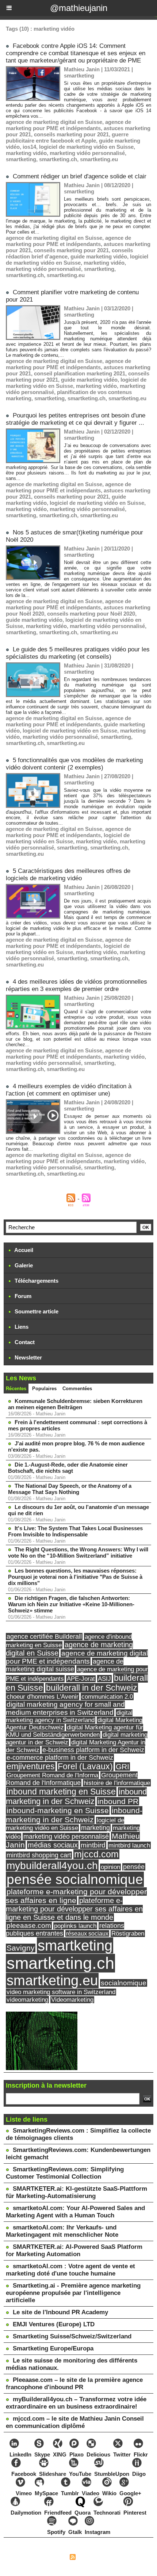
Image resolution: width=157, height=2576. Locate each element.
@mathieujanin (79, 8)
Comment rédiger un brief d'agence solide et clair (80, 176)
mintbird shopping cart (39, 1855)
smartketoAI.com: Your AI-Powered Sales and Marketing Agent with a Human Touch (75, 2212)
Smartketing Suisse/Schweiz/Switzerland (72, 2336)
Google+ (130, 2493)
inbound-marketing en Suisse (58, 1811)
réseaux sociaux (87, 1933)
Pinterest (135, 2513)
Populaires (44, 1389)
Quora (83, 2513)
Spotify (56, 2532)
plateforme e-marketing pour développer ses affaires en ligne (76, 1896)
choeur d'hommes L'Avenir (43, 1696)
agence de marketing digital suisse (65, 1665)
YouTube (80, 2474)
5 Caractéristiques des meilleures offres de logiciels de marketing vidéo (68, 875)
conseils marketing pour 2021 (71, 134)
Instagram (97, 2532)
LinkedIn (20, 2454)
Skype (42, 2454)
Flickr (141, 2454)
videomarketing (27, 2000)
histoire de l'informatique (117, 1783)
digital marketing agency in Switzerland (69, 1716)
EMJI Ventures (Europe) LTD (54, 2324)
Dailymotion (26, 2513)
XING (60, 2454)
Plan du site (52, 2558)
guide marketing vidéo (99, 256)
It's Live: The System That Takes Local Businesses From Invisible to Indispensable (75, 1531)
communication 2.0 (107, 1696)
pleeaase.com (29, 1926)
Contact (24, 1342)
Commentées (77, 1389)
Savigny (21, 1948)
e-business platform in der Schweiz (93, 1750)
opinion (110, 1867)
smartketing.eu (99, 159)
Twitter (122, 2454)
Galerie (23, 1265)
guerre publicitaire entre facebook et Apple (67, 137)
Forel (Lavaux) (85, 1766)
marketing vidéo (26, 153)
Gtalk (75, 2532)
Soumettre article (36, 1311)
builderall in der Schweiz (92, 1688)
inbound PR (118, 1801)
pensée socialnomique (75, 1879)
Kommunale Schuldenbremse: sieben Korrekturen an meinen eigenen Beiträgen (75, 1404)
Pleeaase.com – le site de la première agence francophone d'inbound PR (74, 2384)
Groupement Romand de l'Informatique (72, 1779)
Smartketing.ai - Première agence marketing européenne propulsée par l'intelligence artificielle (73, 2293)
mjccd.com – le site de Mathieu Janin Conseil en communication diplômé (75, 2422)
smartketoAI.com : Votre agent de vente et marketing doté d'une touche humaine (70, 2270)
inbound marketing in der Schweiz (76, 1796)
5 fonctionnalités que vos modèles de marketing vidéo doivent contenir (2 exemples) (74, 764)
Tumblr (70, 2493)
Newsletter (28, 1357)
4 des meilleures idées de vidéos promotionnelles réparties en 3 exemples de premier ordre (76, 985)
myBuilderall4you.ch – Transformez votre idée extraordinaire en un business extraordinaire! (76, 2403)
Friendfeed (58, 2513)
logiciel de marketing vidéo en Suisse (86, 147)
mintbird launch (129, 1845)
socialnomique (124, 1983)
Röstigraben (128, 1934)
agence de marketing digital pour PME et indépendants (77, 1657)
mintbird (93, 1845)
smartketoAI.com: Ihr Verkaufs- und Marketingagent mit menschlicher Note (62, 2231)
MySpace (46, 2493)
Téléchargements (36, 1281)
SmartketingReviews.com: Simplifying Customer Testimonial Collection (65, 2173)
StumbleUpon (112, 2474)
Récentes (16, 1389)
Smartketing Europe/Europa (53, 2348)
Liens (21, 1327)
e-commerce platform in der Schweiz (60, 1758)
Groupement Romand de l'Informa (52, 1775)
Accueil (23, 1250)
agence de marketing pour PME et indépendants (68, 125)
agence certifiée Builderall (44, 1637)
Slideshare (53, 2474)
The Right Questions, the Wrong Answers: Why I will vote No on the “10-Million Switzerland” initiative (78, 1552)
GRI (122, 1766)
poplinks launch (75, 1926)
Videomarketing (72, 2000)
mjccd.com (96, 1854)
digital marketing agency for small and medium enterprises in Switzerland (65, 1708)
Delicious (98, 2454)
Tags (114, 2558)
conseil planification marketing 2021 (80, 373)
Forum (22, 1296)
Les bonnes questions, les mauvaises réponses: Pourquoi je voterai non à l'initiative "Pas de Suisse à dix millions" (75, 1577)
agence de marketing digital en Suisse (54, 122)
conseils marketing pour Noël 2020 (91, 614)
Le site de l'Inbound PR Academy (60, 2312)
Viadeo (91, 2493)
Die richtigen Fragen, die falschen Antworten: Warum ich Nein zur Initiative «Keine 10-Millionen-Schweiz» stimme (71, 1604)
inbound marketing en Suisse (61, 1792)
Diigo (139, 2474)
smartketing (21, 159)
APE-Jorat (81, 1679)
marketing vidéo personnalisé (87, 153)
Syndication (91, 2558)
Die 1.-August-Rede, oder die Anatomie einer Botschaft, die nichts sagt (68, 1468)
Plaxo (76, 2454)
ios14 (29, 147)
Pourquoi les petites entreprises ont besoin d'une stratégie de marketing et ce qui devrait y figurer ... (76, 419)
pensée (134, 1867)
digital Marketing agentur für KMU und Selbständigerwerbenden (74, 1731)
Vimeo (24, 2493)
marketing (95, 1828)
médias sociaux (53, 1845)
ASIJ (104, 1679)
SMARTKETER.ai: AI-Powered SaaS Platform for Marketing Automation (74, 2250)
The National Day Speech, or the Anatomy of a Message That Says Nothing (70, 1489)
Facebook (24, 2474)
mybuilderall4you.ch (52, 1865)
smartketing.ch (58, 159)
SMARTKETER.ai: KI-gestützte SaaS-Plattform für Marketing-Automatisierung (76, 2192)
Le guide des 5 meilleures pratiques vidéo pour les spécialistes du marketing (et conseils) (78, 653)
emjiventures (31, 1766)
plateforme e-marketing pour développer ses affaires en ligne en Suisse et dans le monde (74, 1909)
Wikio (109, 2493)
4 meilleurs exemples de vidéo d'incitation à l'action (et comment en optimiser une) (69, 1090)
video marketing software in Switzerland (61, 1992)
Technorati (107, 2513)
